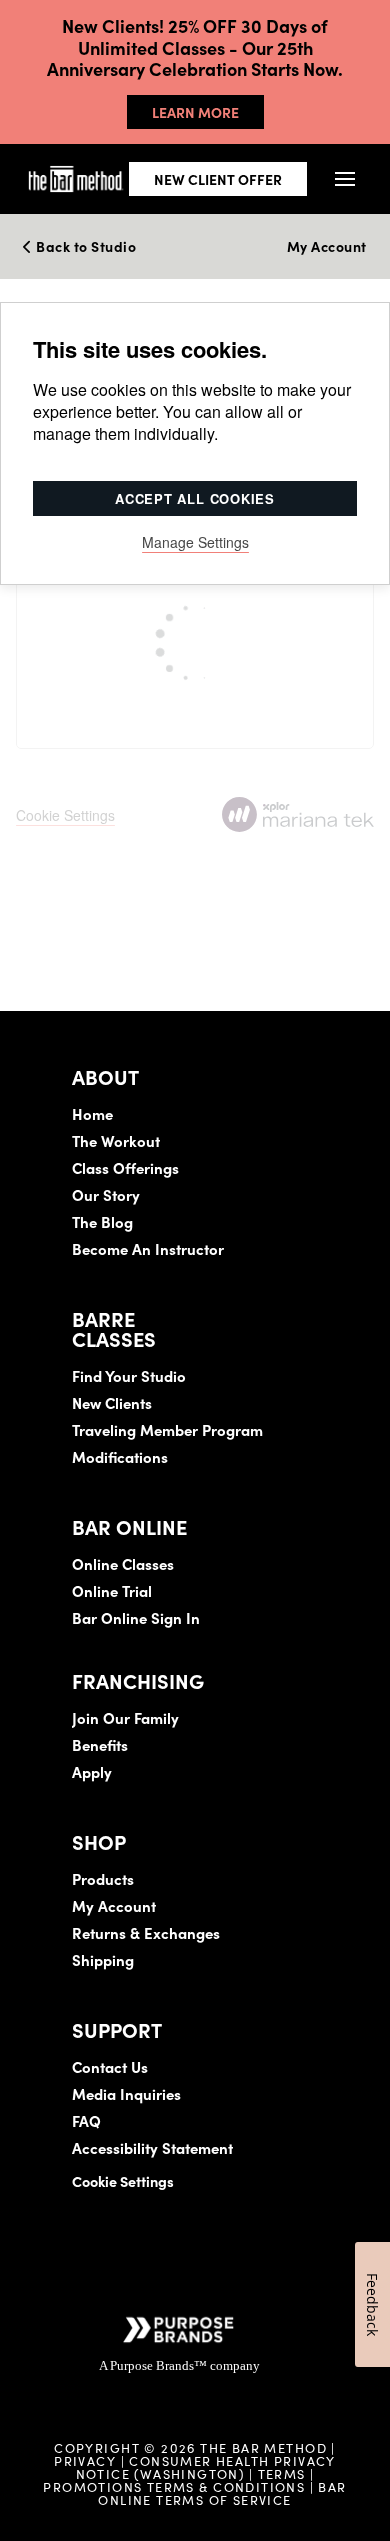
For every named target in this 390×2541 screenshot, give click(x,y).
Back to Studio (84, 246)
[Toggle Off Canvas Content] (344, 178)
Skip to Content (224, 75)
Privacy (85, 2460)
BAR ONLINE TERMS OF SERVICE (222, 2492)
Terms (282, 2473)
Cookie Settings (123, 2181)
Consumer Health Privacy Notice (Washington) (206, 2466)
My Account (327, 246)
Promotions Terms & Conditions (176, 2486)
